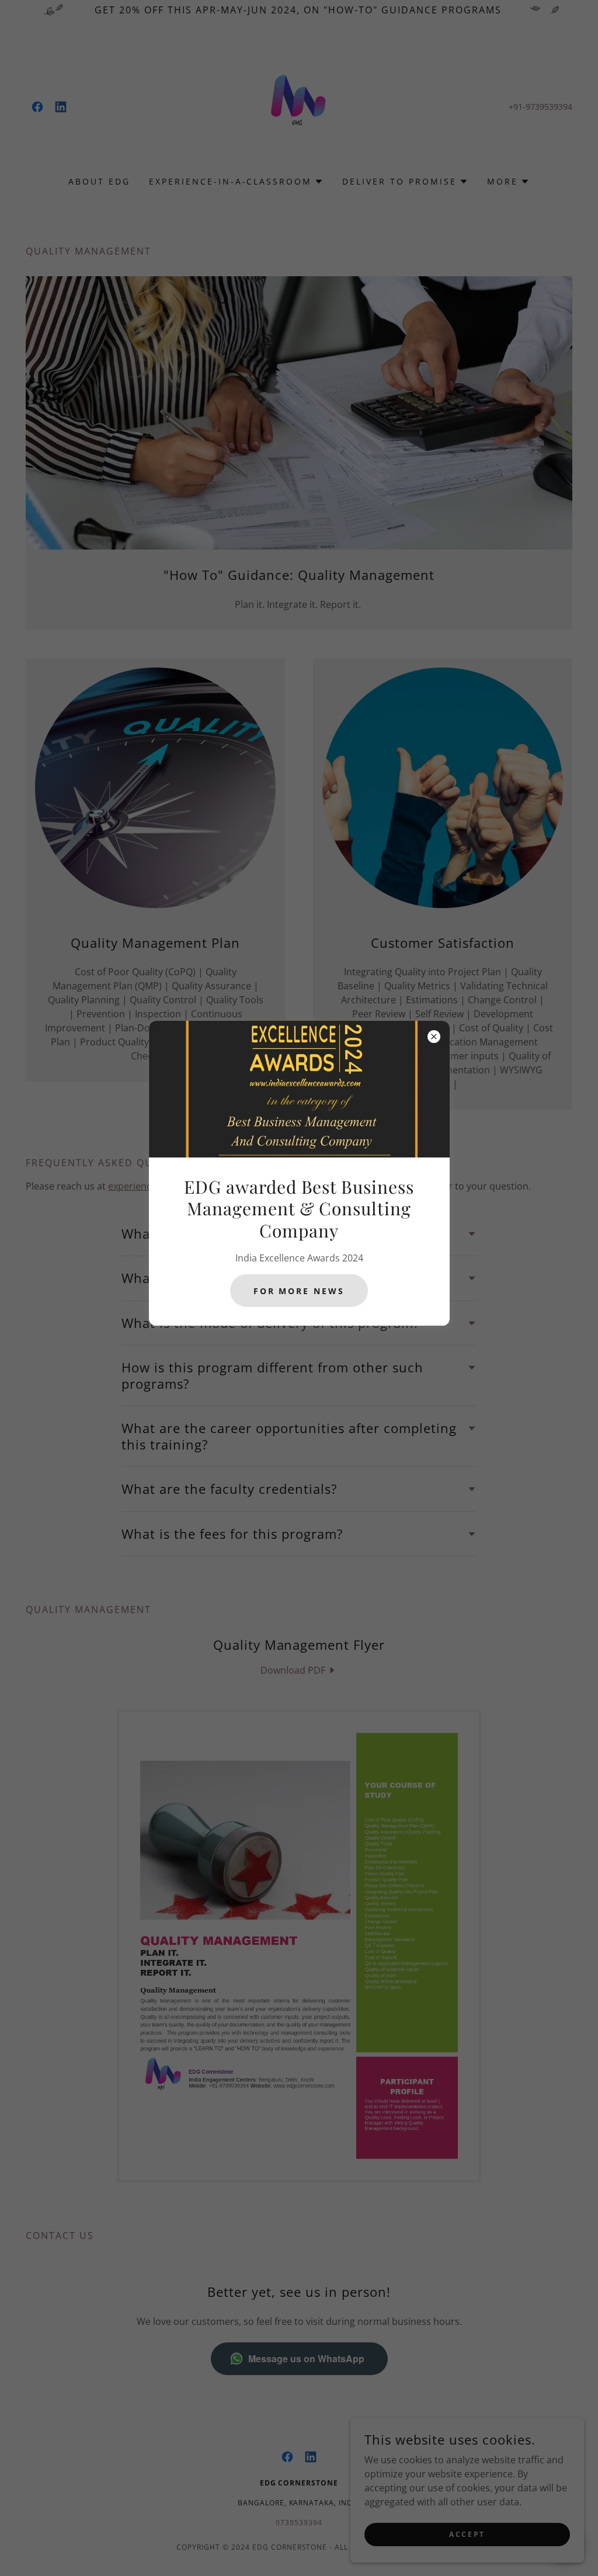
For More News (299, 1291)
